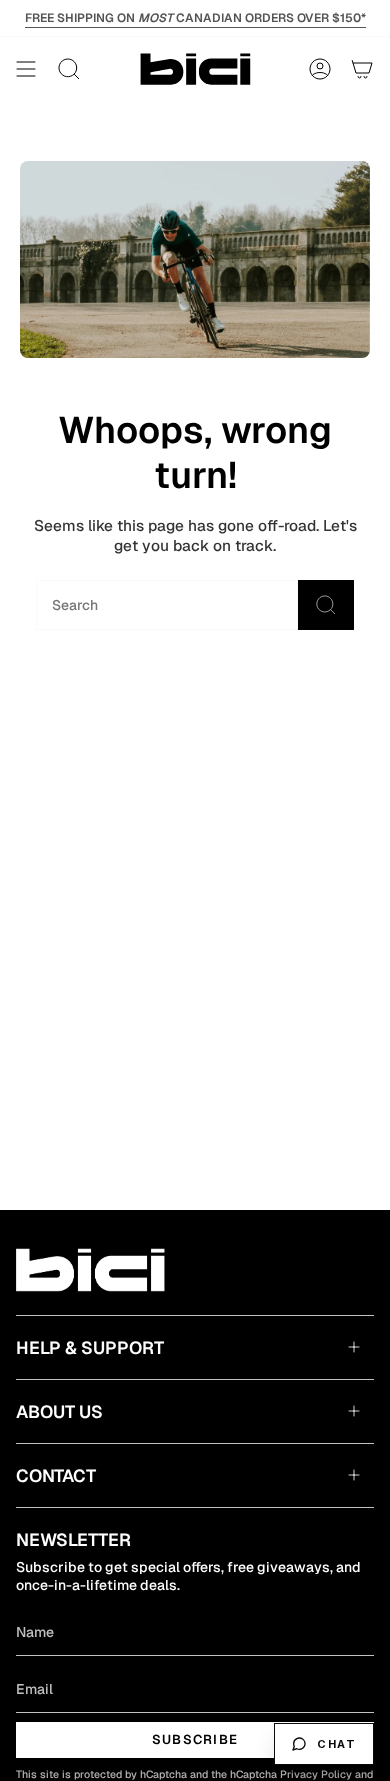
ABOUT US (59, 1411)
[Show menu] (26, 69)
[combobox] (135, 605)
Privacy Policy (316, 1774)
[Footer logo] (93, 1270)
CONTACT (56, 1475)
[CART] (362, 69)
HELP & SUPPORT (90, 1347)
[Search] (326, 605)
